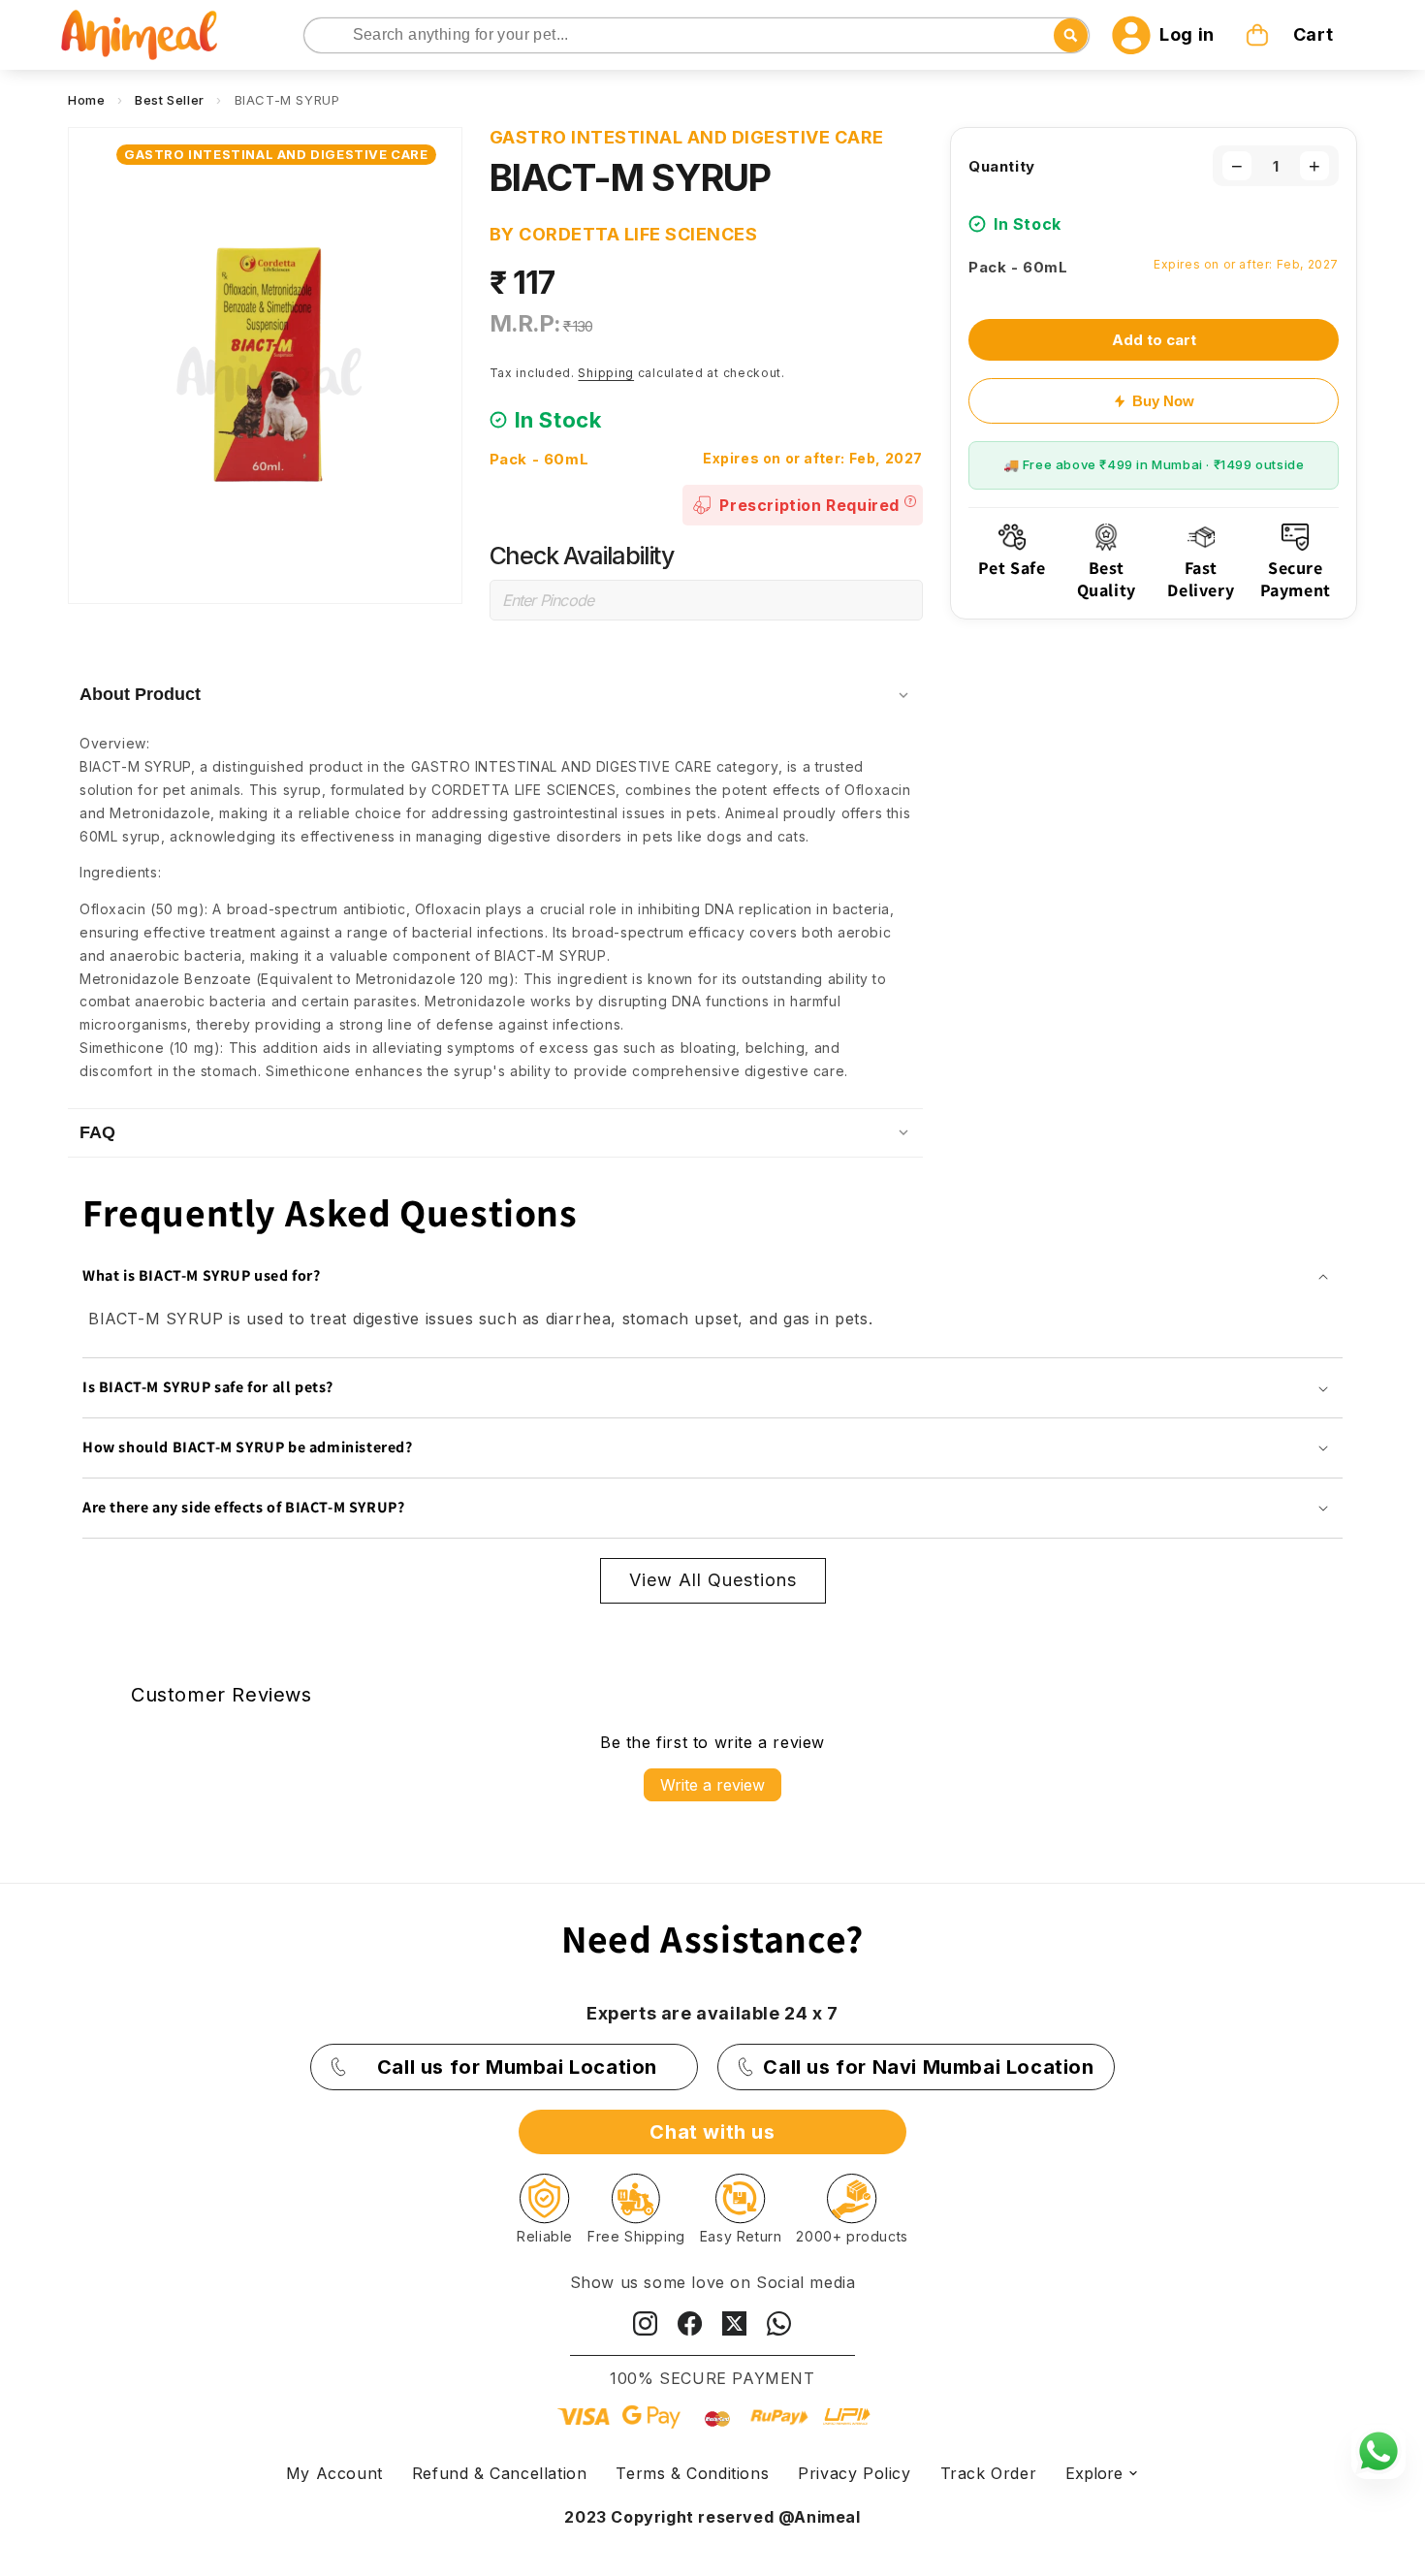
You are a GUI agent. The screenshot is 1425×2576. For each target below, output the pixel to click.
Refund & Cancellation (500, 2473)
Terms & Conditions (692, 2473)
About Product (140, 694)
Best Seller (170, 100)
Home (86, 100)
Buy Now (1163, 401)
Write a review (712, 1785)
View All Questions (713, 1580)
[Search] (320, 36)
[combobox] (697, 35)
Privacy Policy (854, 2473)
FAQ (97, 1132)
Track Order (989, 2473)
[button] (1291, 35)
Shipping (606, 373)
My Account (334, 2473)
